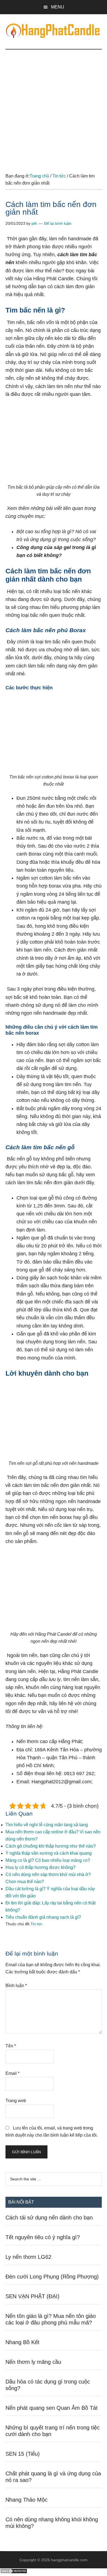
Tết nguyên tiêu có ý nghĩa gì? (43, 2237)
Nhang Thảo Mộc (26, 2500)
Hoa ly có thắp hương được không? (40, 1867)
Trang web (16, 2101)
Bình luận (16, 1986)
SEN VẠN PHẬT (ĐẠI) (33, 2296)
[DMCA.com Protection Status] (14, 2572)
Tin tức (36, 1924)
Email (12, 2073)
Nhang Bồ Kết (22, 2342)
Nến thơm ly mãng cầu (33, 2362)
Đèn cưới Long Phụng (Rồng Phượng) (52, 2277)
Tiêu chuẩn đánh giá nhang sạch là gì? (43, 1917)
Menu (58, 7)
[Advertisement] (54, 106)
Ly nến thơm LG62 (28, 2257)
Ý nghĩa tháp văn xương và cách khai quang (49, 1853)
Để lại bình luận (58, 223)
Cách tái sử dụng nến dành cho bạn (49, 2218)
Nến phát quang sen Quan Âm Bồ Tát (52, 2408)
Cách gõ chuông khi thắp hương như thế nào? (51, 1846)
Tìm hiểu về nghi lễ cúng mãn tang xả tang (47, 1825)
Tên (11, 2046)
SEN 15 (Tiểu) (23, 2454)
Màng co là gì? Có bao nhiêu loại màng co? (48, 1860)
